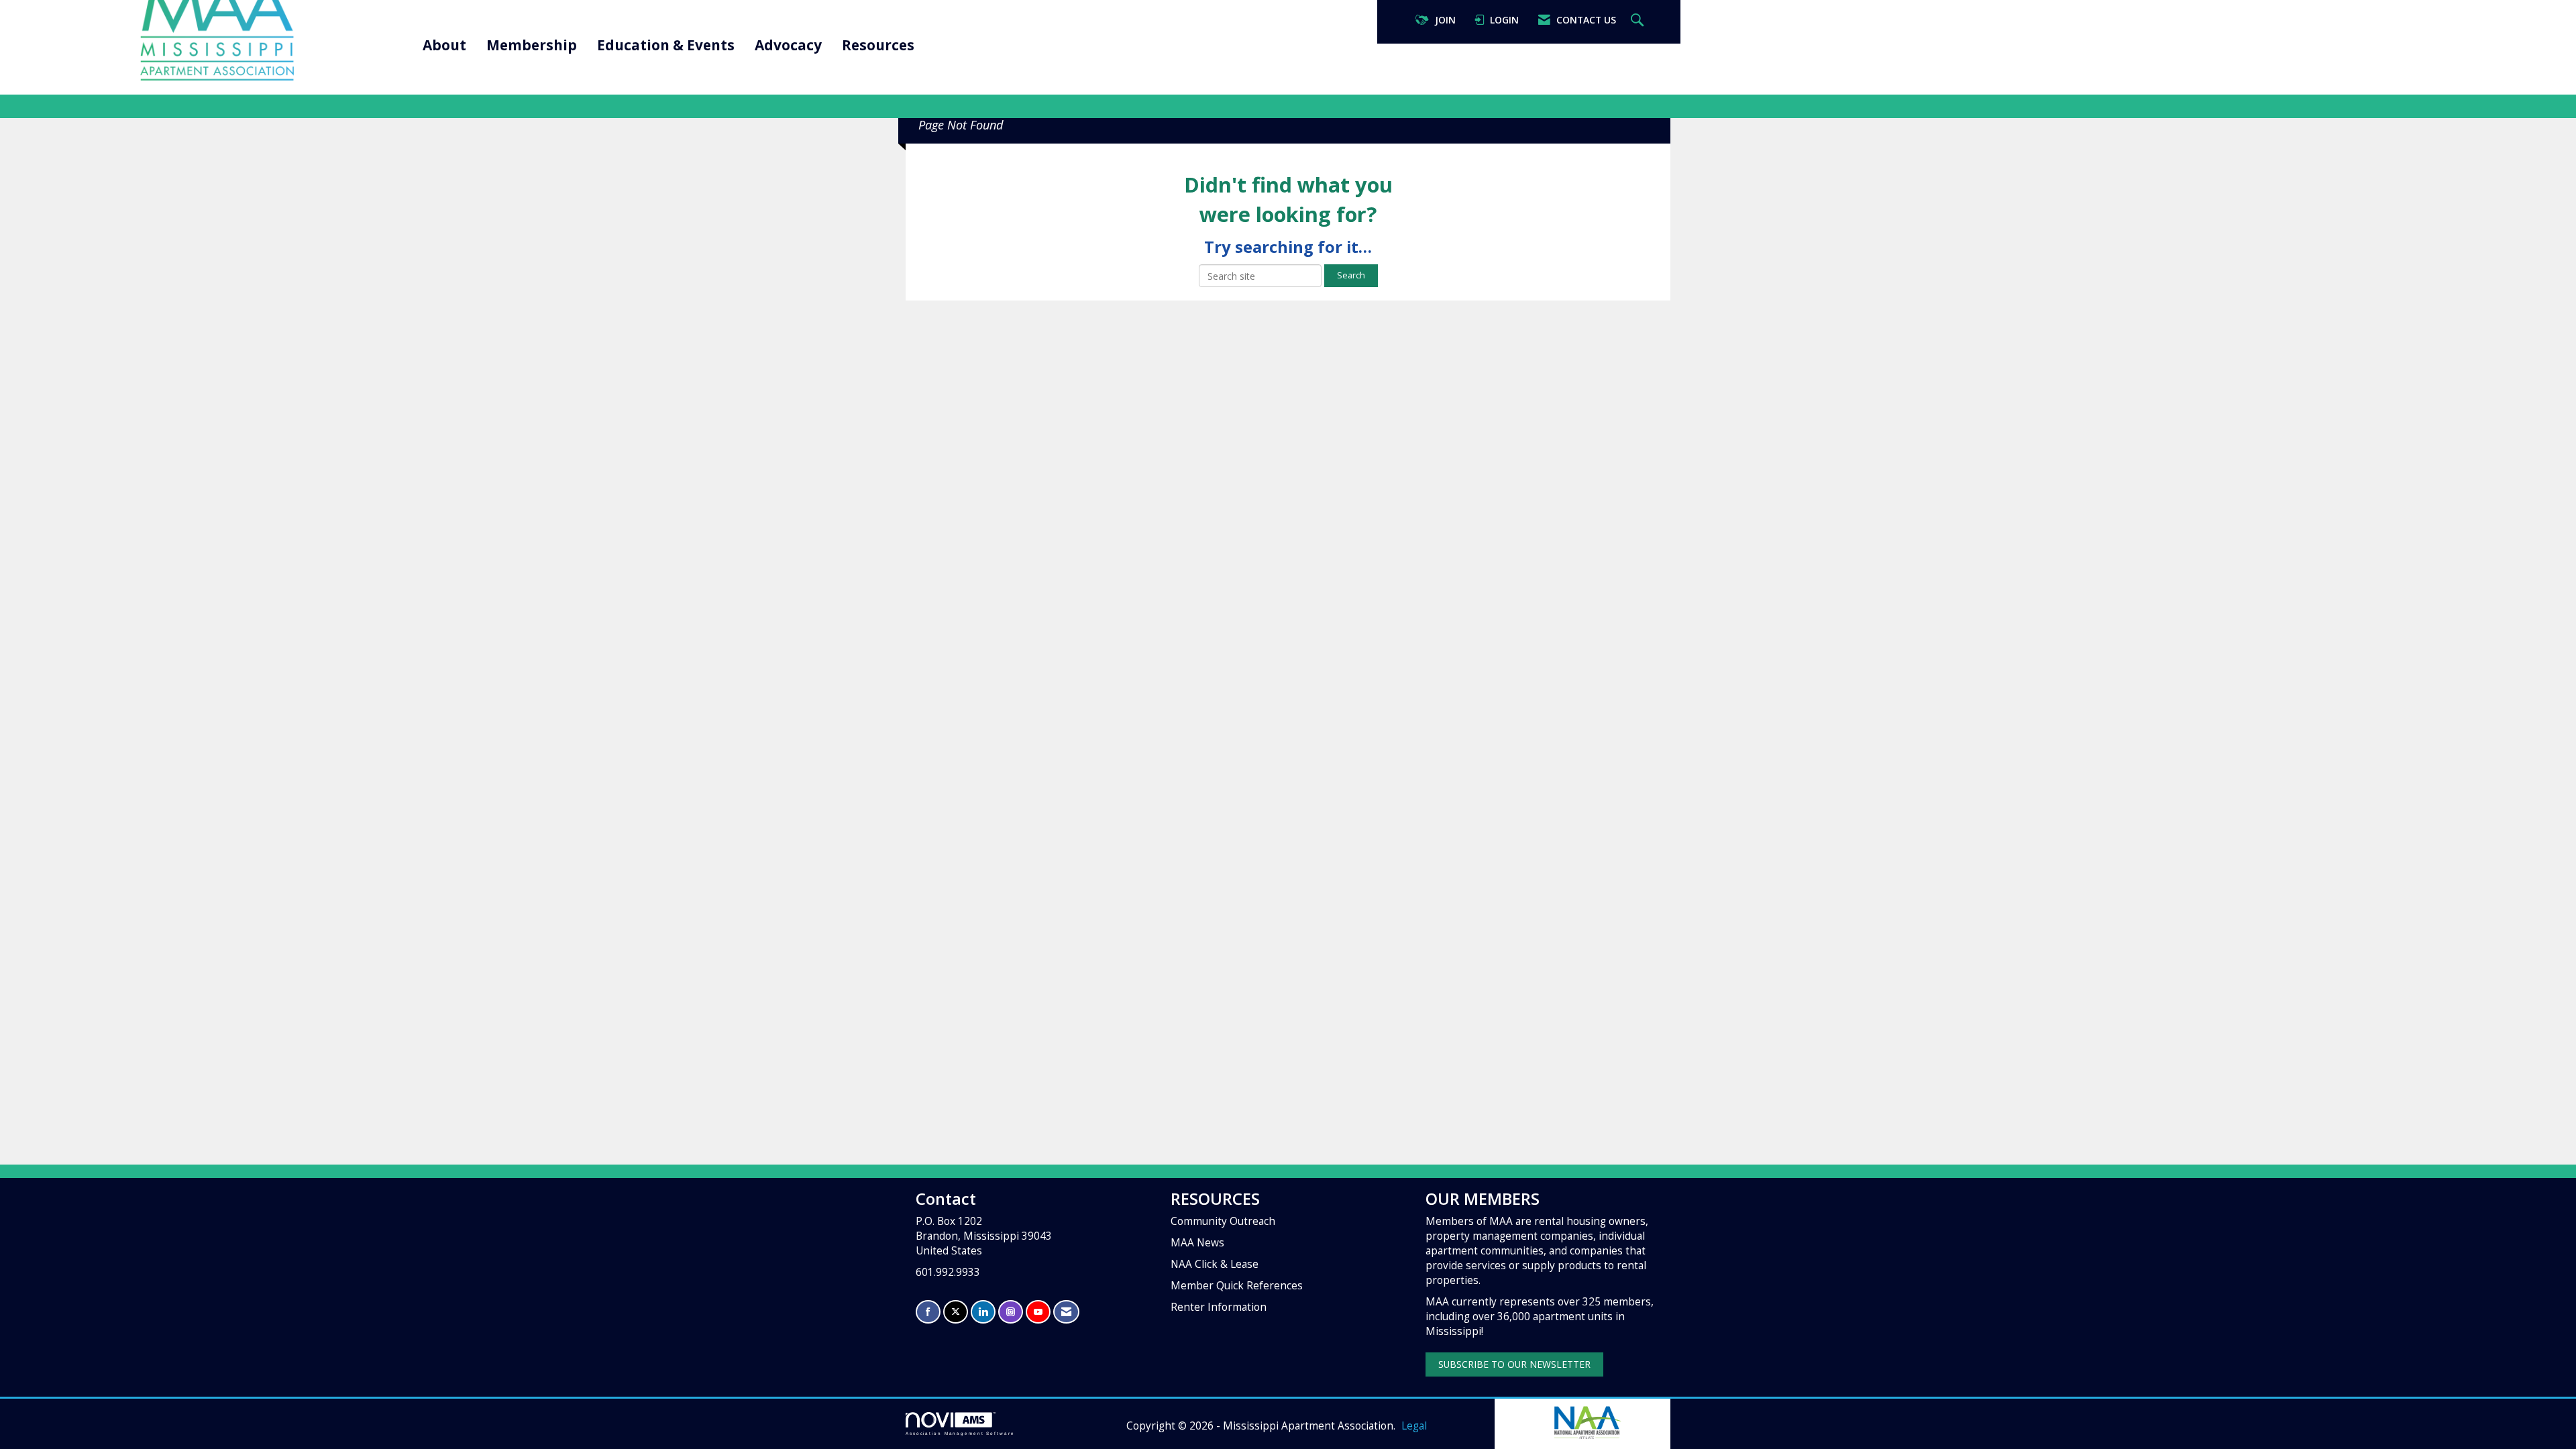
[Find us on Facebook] (928, 1312)
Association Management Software (960, 1433)
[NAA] (1587, 1421)
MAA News (1197, 1243)
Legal (1414, 1426)
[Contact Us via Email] (1066, 1312)
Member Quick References (1237, 1286)
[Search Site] (1639, 20)
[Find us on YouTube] (1038, 1312)
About (444, 45)
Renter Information (1219, 1307)
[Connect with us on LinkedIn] (983, 1312)
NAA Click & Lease (1215, 1264)
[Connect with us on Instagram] (1011, 1312)
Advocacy (788, 45)
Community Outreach (1223, 1221)
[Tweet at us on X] (956, 1312)
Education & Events (666, 45)
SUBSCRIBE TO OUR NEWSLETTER (1514, 1364)
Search (1351, 275)
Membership (532, 45)
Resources (878, 45)
